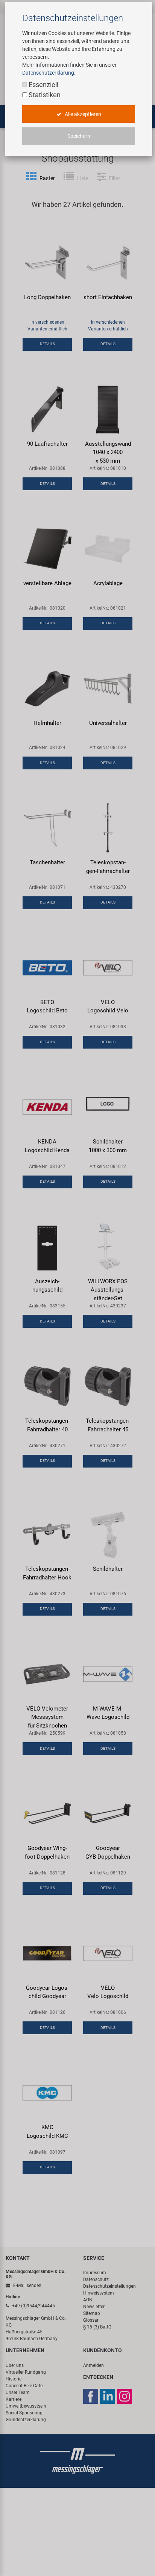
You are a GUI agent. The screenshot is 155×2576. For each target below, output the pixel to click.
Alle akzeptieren (82, 114)
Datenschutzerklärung (48, 73)
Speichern (79, 136)
